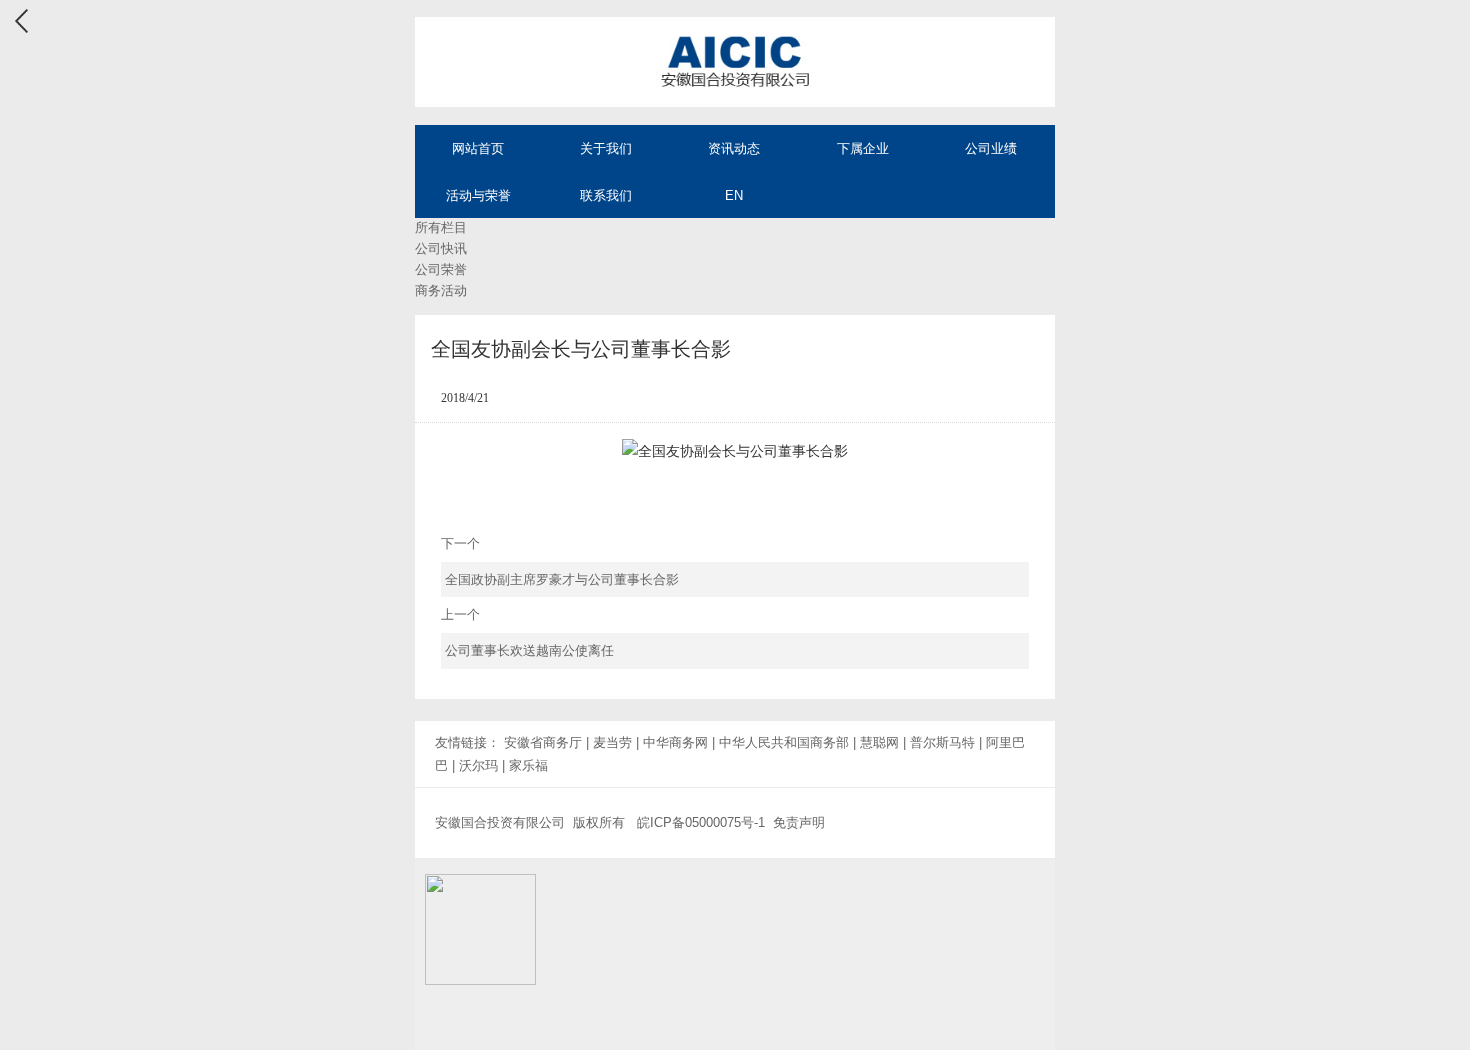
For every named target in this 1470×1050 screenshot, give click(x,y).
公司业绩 (991, 148)
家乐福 (528, 765)
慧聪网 (879, 742)
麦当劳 (612, 742)
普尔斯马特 (942, 742)
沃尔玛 (478, 765)
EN (734, 195)
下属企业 (863, 148)
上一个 (528, 632)
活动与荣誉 (478, 195)
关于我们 (606, 148)
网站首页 (478, 148)
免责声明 (799, 822)
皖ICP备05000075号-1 (701, 822)
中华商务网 (675, 742)
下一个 (560, 561)
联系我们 (606, 195)
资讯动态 (734, 148)
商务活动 (441, 290)
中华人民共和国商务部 (784, 742)
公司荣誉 (441, 269)
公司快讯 (441, 248)
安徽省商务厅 (543, 742)
